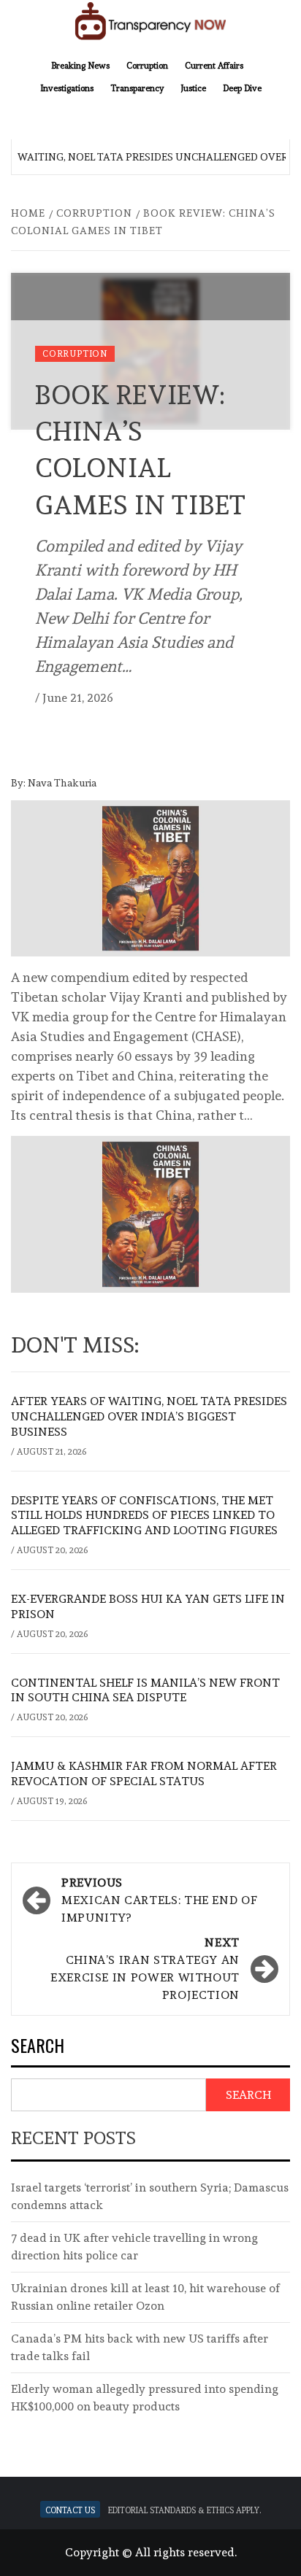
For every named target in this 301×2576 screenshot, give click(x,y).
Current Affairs (214, 64)
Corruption (147, 64)
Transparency (137, 87)
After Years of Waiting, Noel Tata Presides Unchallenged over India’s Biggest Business (149, 1416)
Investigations (67, 87)
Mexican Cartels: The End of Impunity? (159, 1900)
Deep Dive (242, 87)
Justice (193, 87)
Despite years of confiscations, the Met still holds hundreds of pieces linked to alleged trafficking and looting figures (144, 1516)
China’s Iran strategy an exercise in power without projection (145, 1969)
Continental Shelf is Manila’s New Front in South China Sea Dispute (145, 1690)
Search (38, 2047)
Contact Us (70, 2509)
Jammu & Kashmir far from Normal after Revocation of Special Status (144, 1774)
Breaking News (80, 64)
